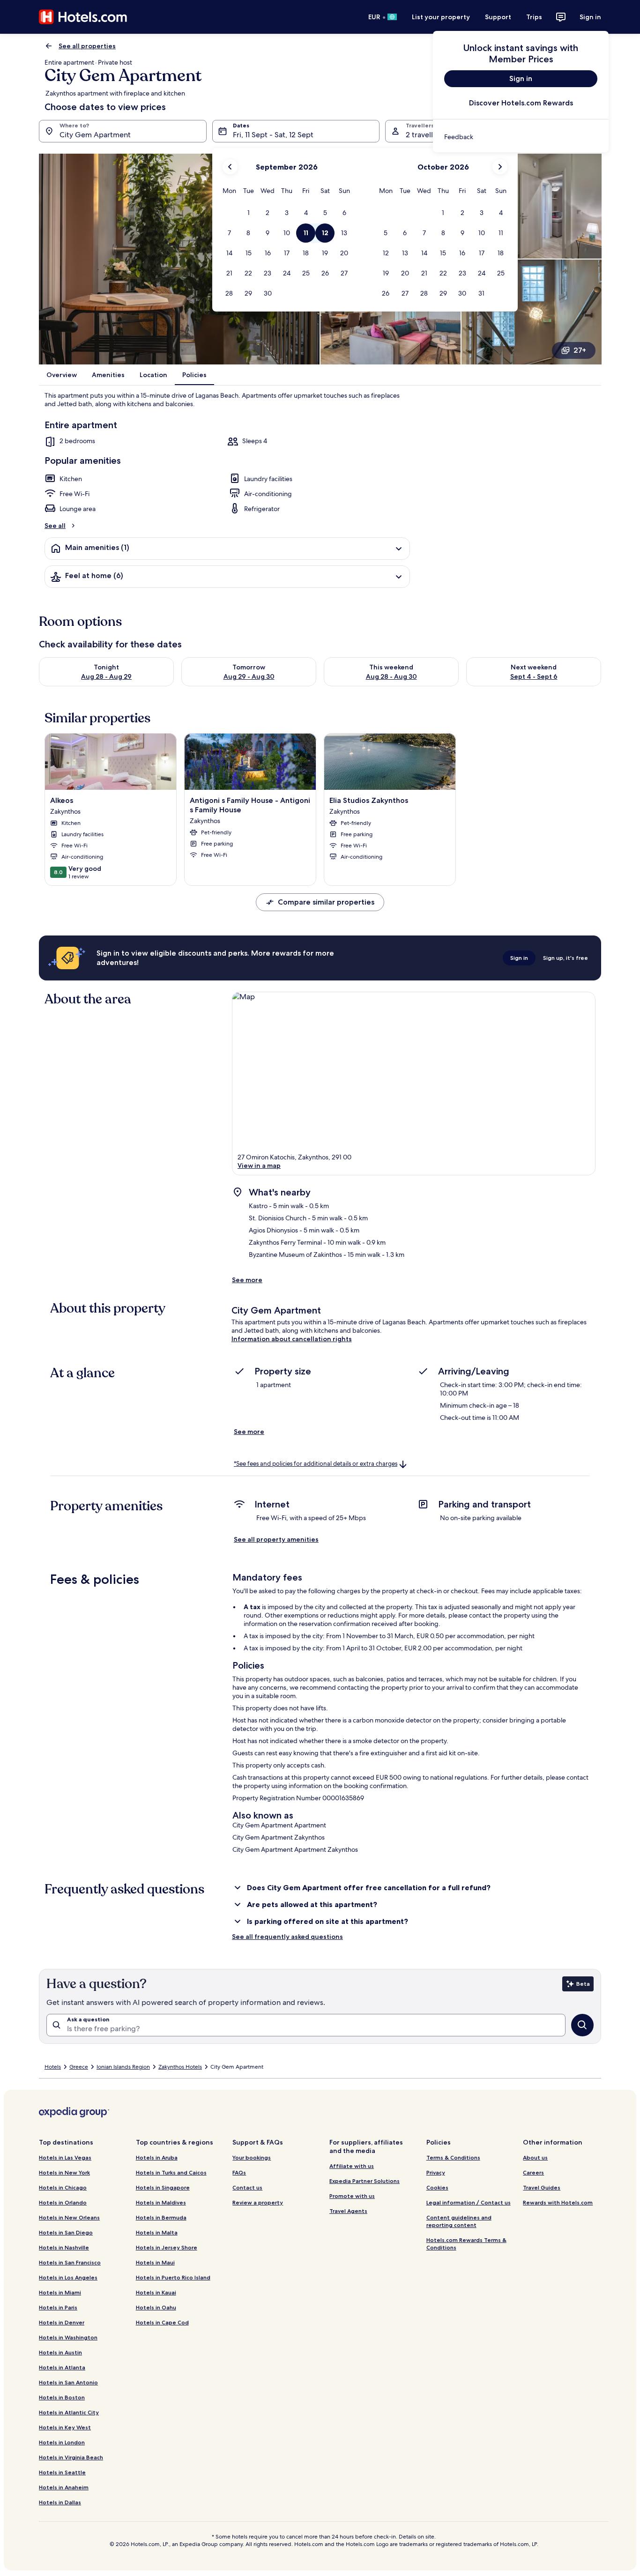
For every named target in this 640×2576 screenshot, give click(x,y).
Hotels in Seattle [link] (62, 2472)
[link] (521, 137)
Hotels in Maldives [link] (161, 2202)
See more (247, 1280)
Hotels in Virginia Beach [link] (71, 2457)
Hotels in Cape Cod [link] (162, 2322)
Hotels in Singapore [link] (163, 2187)
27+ (580, 350)
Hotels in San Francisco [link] (70, 2262)
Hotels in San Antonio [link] (68, 2382)
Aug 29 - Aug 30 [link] (249, 676)
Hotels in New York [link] (64, 2172)
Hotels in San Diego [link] (66, 2232)
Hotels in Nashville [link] (64, 2247)
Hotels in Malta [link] (157, 2232)
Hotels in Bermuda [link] (161, 2217)
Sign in (590, 17)
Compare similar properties (326, 902)
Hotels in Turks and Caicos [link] (171, 2172)
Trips (534, 17)
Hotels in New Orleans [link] (69, 2217)
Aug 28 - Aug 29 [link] (106, 676)
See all (55, 526)
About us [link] (535, 2157)
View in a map (259, 1166)
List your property (441, 17)
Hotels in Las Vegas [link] (65, 2157)
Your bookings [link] (252, 2157)
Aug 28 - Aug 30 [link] (391, 676)
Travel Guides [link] (542, 2187)
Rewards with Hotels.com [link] (558, 2202)
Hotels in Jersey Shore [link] (167, 2247)
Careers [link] (533, 2172)
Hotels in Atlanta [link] (62, 2367)
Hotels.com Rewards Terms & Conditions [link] (466, 2244)
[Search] (582, 2025)
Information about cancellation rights (292, 1339)
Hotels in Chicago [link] (63, 2187)
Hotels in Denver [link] (62, 2322)
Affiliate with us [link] (352, 2166)
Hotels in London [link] (62, 2442)
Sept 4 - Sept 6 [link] (534, 676)
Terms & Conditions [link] (453, 2157)
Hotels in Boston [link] (62, 2397)
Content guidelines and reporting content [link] (459, 2221)
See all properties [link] (87, 46)
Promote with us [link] (352, 2196)
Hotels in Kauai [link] (156, 2292)
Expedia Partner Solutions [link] (365, 2181)
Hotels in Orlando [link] (63, 2202)
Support (498, 17)
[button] (249, 213)
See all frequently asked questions (287, 1937)
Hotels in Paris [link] (58, 2307)
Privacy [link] (436, 2172)
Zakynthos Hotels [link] (180, 2067)
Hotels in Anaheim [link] (64, 2487)
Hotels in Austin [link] (60, 2352)
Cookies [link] (437, 2187)
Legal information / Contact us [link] (469, 2202)
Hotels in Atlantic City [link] (69, 2412)
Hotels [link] (53, 2067)
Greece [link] (79, 2067)
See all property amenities (276, 1539)
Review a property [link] (258, 2202)
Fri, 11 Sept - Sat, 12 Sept (273, 135)
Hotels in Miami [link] (60, 2292)
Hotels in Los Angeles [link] (68, 2277)
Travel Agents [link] (348, 2211)
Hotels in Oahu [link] (156, 2307)
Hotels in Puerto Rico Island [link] (173, 2277)
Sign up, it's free (566, 958)
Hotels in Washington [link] (68, 2337)
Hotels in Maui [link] (155, 2262)
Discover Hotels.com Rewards (521, 103)
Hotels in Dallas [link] (60, 2502)
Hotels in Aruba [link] (157, 2157)
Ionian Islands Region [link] (123, 2067)
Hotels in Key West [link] (65, 2427)
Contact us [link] (247, 2187)
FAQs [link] (239, 2172)
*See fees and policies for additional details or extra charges (316, 1464)
